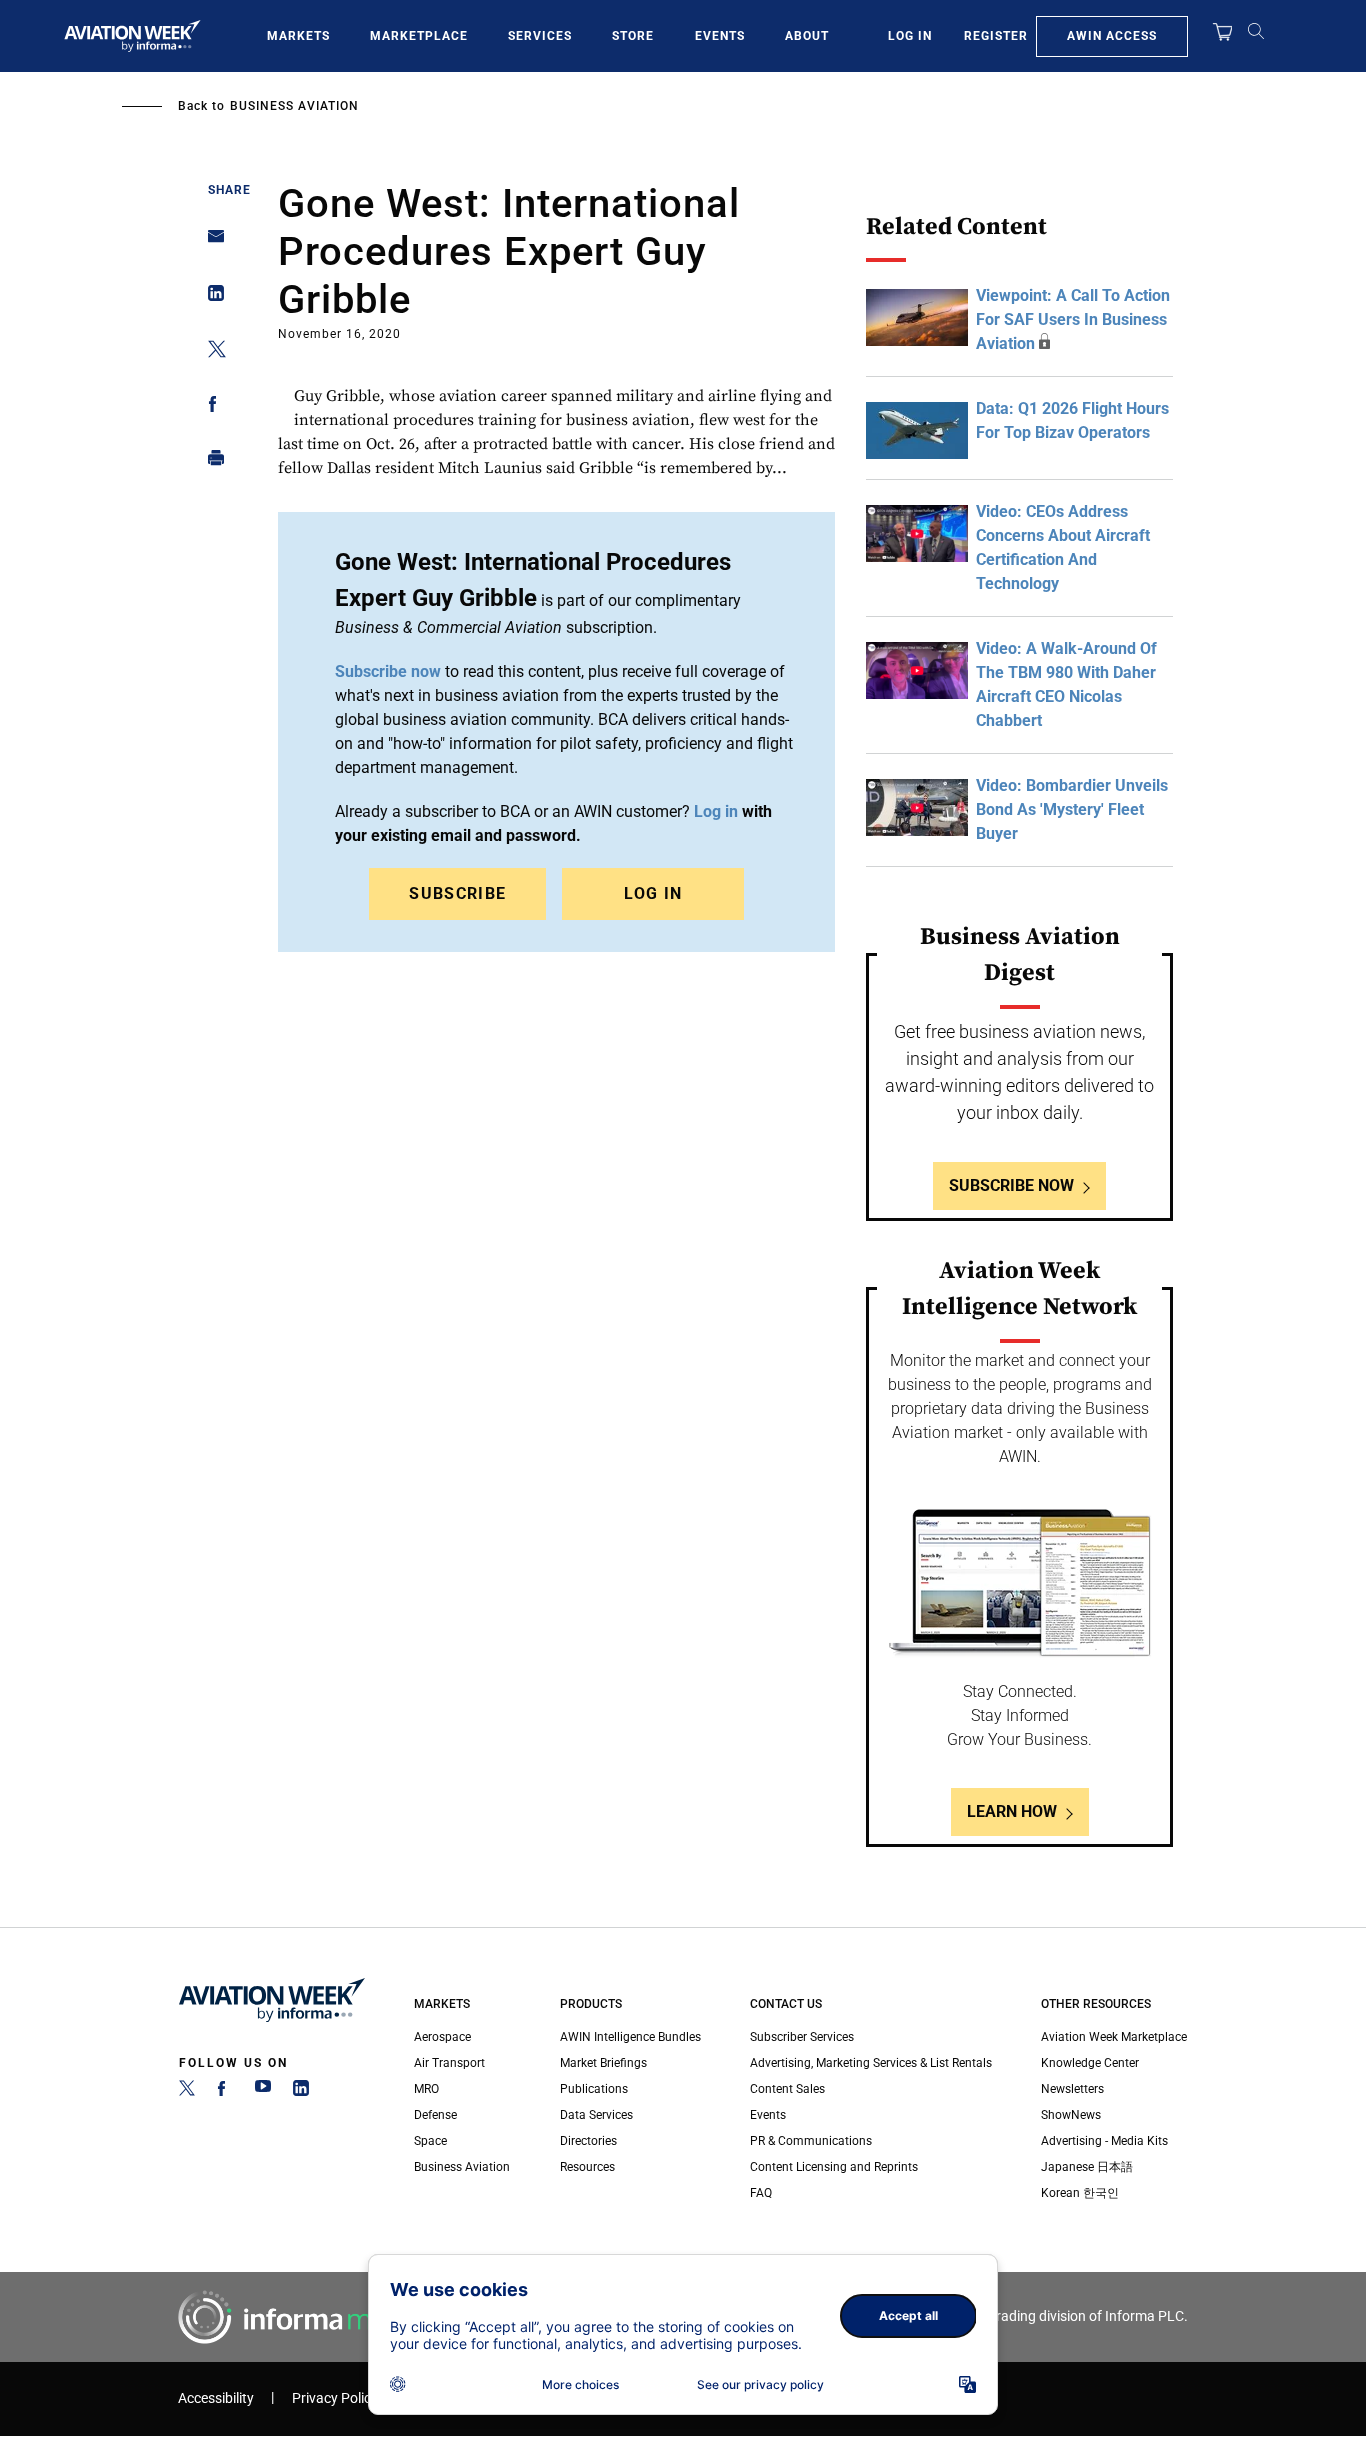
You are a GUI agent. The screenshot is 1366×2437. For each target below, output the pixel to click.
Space (430, 2141)
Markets (298, 36)
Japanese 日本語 (1087, 2167)
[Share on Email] (210, 242)
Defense (435, 2115)
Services (540, 36)
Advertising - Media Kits (1104, 2141)
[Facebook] (225, 2092)
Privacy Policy (335, 2398)
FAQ (761, 2193)
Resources (587, 2167)
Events (720, 36)
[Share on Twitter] (210, 352)
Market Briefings (603, 2063)
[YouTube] (263, 2092)
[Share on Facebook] (210, 407)
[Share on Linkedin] (210, 297)
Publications (594, 2089)
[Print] (210, 462)
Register (996, 36)
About (807, 36)
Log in (653, 893)
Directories (588, 2141)
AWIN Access (1112, 36)
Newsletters (1072, 2089)
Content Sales (787, 2089)
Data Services (596, 2115)
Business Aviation (294, 106)
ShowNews (1071, 2115)
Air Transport (449, 2063)
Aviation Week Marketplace (1114, 2037)
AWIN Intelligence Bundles (630, 2037)
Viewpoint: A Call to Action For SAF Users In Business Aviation (1073, 319)
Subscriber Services (802, 2037)
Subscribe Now (1011, 1185)
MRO (426, 2089)
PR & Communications (811, 2141)
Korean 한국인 (1080, 2193)
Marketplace (419, 36)
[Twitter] (187, 2092)
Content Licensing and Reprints (834, 2167)
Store (633, 36)
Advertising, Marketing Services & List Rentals (871, 2063)
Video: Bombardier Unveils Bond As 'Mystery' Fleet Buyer (1072, 809)
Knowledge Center (1090, 2063)
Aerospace (442, 2037)
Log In (910, 36)
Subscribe (457, 893)
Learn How (1012, 1811)
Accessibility (216, 2398)
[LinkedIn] (301, 2092)
